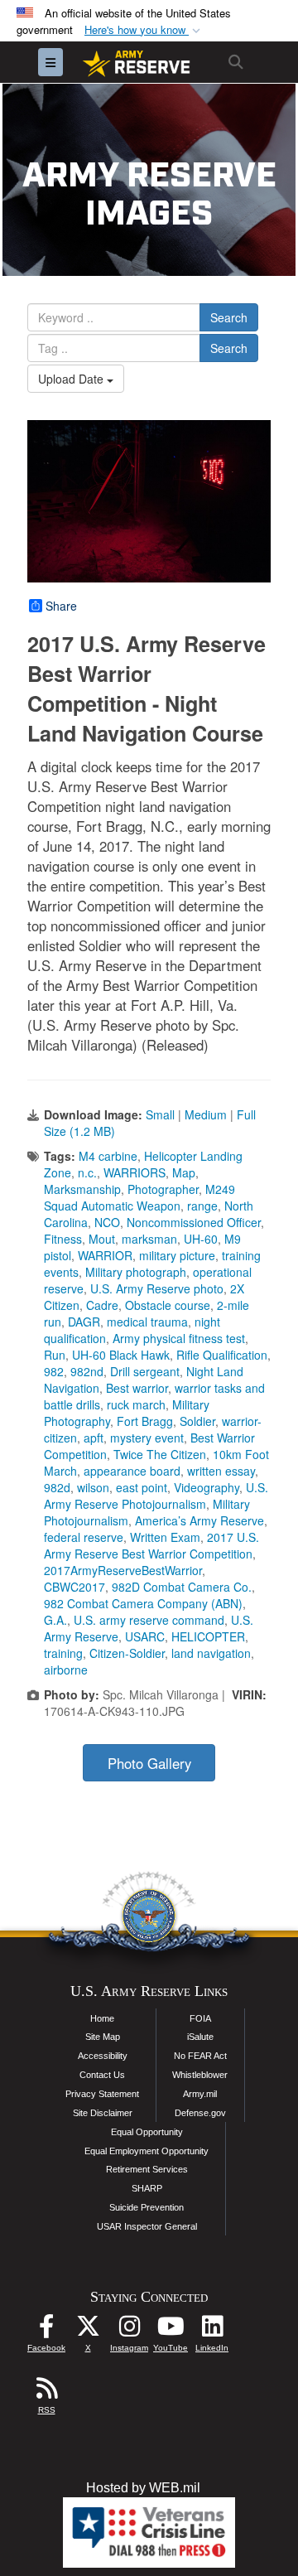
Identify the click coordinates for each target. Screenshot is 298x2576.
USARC (145, 1636)
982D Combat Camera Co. (182, 1587)
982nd (87, 1371)
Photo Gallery (149, 1763)
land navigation (211, 1653)
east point (142, 1487)
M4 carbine (108, 1156)
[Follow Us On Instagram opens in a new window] (129, 2330)
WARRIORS (135, 1172)
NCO (107, 1222)
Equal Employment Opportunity (147, 2151)
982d (57, 1487)
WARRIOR (105, 1255)
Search (229, 317)
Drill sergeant (145, 1371)
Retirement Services (147, 2169)
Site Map (103, 2037)
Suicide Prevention (147, 2207)
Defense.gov (200, 2113)
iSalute (200, 2037)
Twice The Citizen (160, 1454)
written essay (221, 1471)
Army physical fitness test (179, 1338)
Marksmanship (82, 1189)
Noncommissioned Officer (194, 1222)
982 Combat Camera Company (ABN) (143, 1603)
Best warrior (137, 1388)
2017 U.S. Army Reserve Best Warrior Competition (151, 1545)
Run (55, 1355)
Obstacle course (168, 1305)
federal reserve (84, 1537)
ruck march (136, 1404)
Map (184, 1172)
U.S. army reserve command (149, 1620)
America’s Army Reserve (199, 1520)
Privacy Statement (102, 2094)
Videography (207, 1487)
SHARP (147, 2188)
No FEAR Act (200, 2056)
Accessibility (103, 2056)
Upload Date (72, 379)
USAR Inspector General (147, 2226)
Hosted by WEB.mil (143, 2488)
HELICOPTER (208, 1636)
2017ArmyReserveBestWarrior (123, 1570)
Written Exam (165, 1537)
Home (102, 2018)
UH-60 (201, 1239)
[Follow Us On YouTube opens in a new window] (171, 2330)
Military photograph (136, 1272)
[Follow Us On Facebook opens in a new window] (46, 2330)
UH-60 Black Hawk (121, 1355)
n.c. (87, 1172)
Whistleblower (200, 2075)
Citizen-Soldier (127, 1653)
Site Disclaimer (103, 2113)
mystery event (147, 1438)
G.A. (55, 1620)
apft (94, 1438)
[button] (144, 30)
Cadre (102, 1305)
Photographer (163, 1189)
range (202, 1206)
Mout (102, 1239)
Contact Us (102, 2075)
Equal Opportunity (147, 2132)
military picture (177, 1255)
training (63, 1653)
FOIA (200, 2018)
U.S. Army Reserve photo (157, 1288)
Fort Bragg (145, 1421)
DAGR (84, 1322)
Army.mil (200, 2094)
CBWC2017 (74, 1587)
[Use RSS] (46, 2392)
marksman (149, 1239)
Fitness (63, 1239)
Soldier (197, 1421)
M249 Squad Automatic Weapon (139, 1197)
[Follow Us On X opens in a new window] (88, 2330)
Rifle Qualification (222, 1355)
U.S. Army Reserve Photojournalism (156, 1496)
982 (54, 1371)
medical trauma (147, 1322)
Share (61, 606)
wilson (93, 1487)
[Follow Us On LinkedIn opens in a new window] (212, 2330)
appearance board (132, 1471)
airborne (66, 1670)
